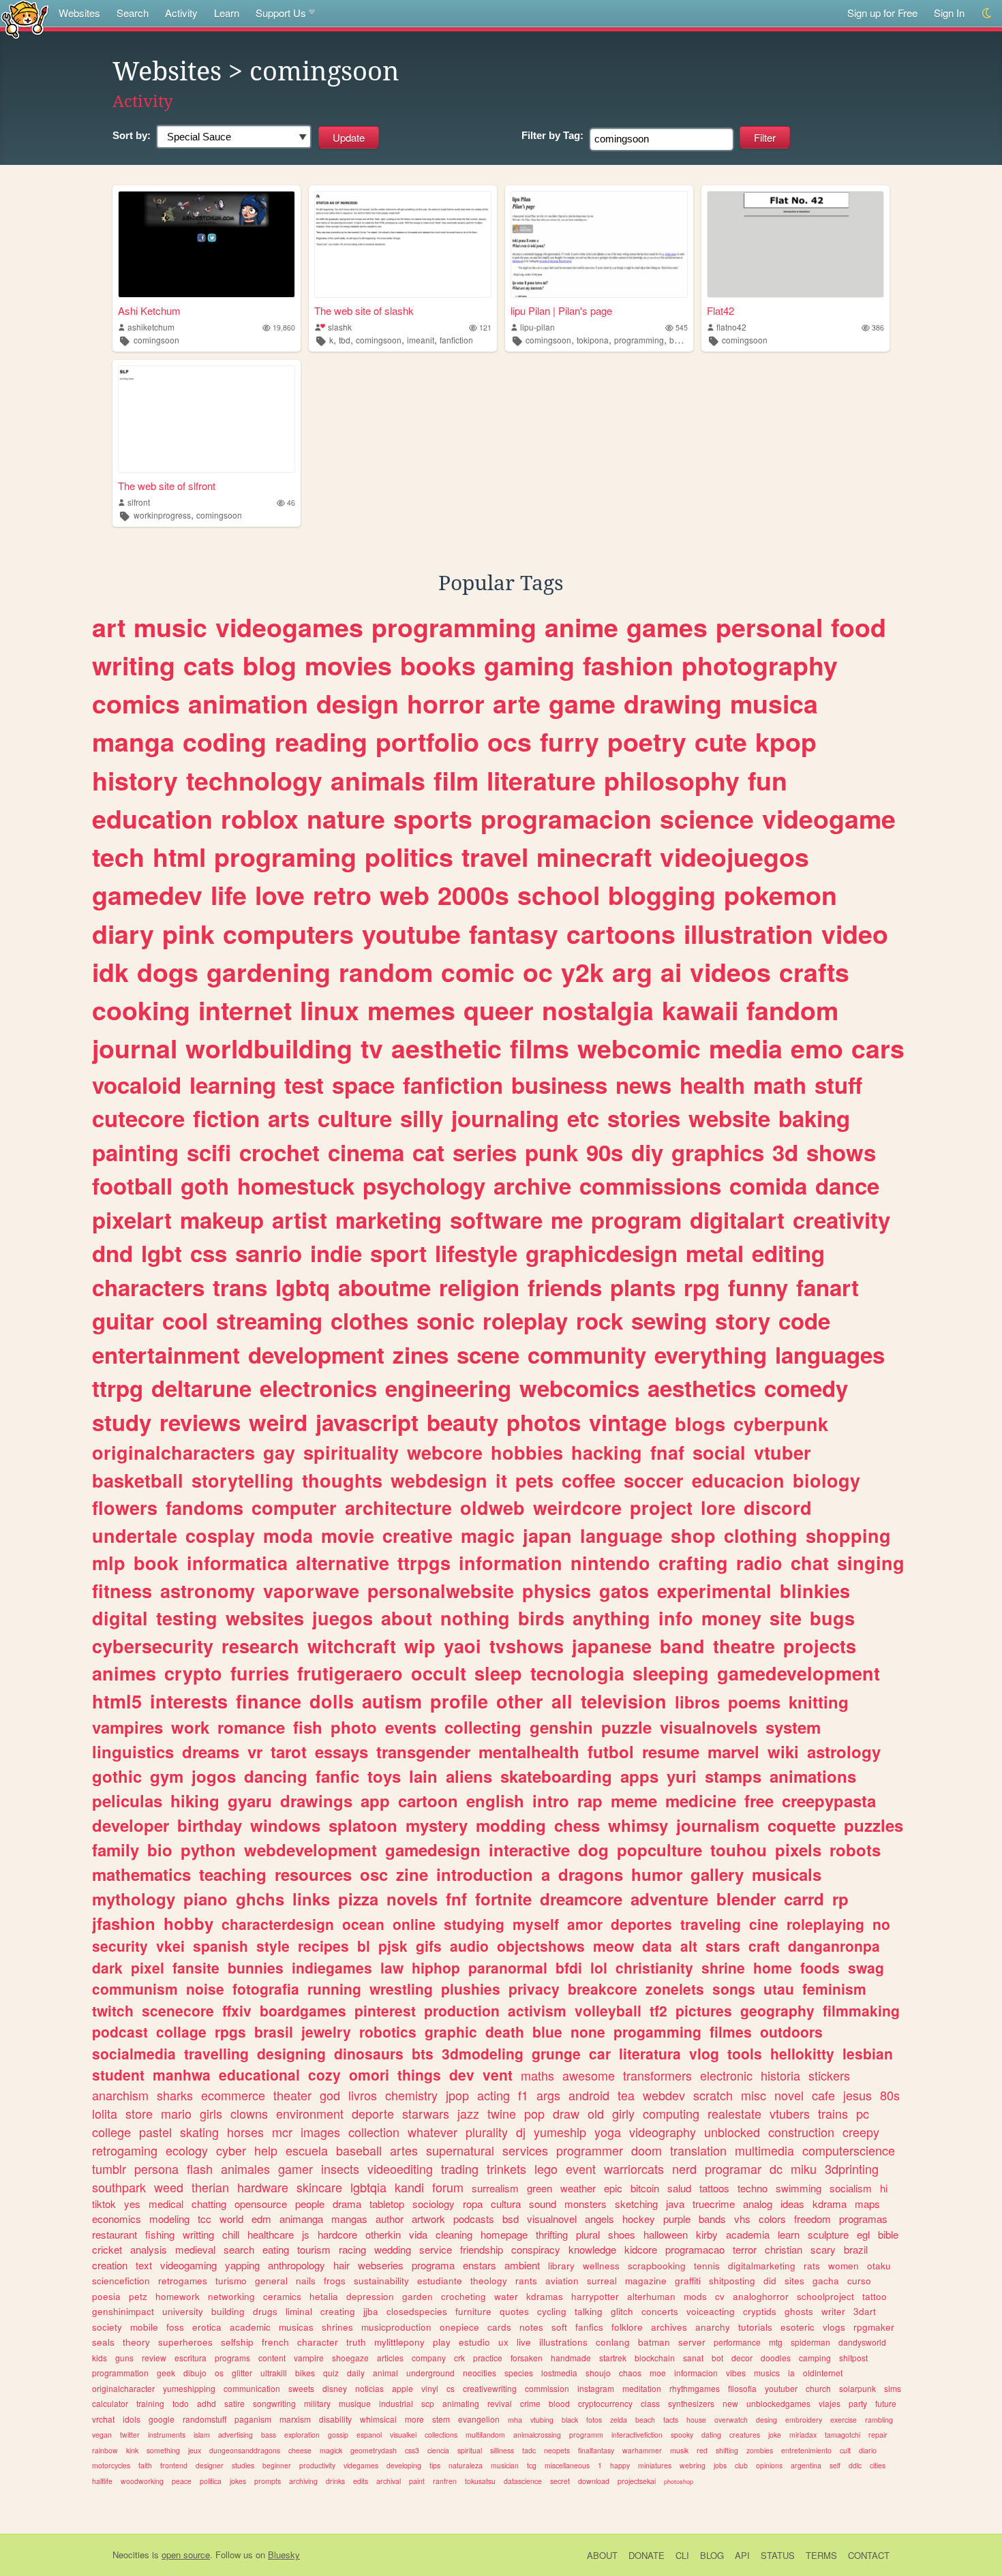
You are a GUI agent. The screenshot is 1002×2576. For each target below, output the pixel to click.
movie (348, 1535)
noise (205, 1989)
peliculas (127, 1800)
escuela (307, 2150)
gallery (717, 1874)
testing (187, 1618)
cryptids (760, 2311)
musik (679, 2450)
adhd (207, 2403)
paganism (253, 2419)
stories (644, 1118)
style (273, 1946)
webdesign (439, 1480)
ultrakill (274, 2373)
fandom (792, 1010)
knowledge (592, 2249)
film (456, 780)
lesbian (868, 2053)
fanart (828, 1287)
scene (488, 1354)
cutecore (138, 1118)
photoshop (679, 2482)
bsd (511, 2219)
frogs (335, 2281)
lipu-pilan (537, 327)
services (525, 2150)
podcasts (474, 2219)
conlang (613, 2342)
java (675, 2204)
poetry (647, 741)
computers (288, 934)
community (587, 1354)
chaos (630, 2373)
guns (124, 2358)
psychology (424, 1185)
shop (693, 1535)
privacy (534, 1989)
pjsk (393, 1946)
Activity (181, 13)
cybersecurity (153, 1646)
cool (185, 1320)
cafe (823, 2095)
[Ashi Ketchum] (207, 244)
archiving (303, 2481)
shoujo (598, 2373)
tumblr (109, 2168)
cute (721, 741)
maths (537, 2075)
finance (269, 1701)
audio (469, 1946)
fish (308, 1727)
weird (278, 1422)
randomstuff (204, 2419)
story (743, 1320)
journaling (505, 1118)
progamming (657, 2031)
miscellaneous (567, 2465)
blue (547, 2031)
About (602, 2555)
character (318, 2342)
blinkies (815, 1591)
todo (181, 2403)
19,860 (284, 327)
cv (720, 2296)
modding (511, 1825)
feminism (834, 1989)
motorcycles (111, 2465)
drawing (673, 703)
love (280, 895)
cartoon (428, 1800)
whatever (432, 2132)
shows (841, 1152)
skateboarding (556, 1776)
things (419, 2074)
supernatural (460, 2150)
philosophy (672, 780)
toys (384, 1776)
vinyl (430, 2388)
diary (123, 934)
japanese (612, 1646)
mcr (282, 2132)
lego (546, 2168)
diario (868, 2450)
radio (759, 1563)
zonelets (675, 1989)
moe (658, 2373)
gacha (826, 2281)
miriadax (803, 2435)
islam (202, 2435)
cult (845, 2450)
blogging (662, 895)
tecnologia (577, 1673)
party (858, 2403)
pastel (155, 2132)
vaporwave (311, 1591)
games (667, 627)
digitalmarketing (762, 2266)
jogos (214, 1776)
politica (211, 2481)
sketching (636, 2204)
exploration (302, 2435)
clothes (369, 1320)
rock (599, 1320)
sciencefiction (121, 2281)
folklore (627, 2327)
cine (764, 1924)
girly (623, 2113)
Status (778, 2555)
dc (776, 2168)
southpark (119, 2187)
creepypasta (829, 1800)
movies (348, 665)
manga (133, 741)
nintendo (610, 1563)
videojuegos (734, 857)
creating (338, 2311)
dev (462, 2074)
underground (430, 2373)
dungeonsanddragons (245, 2450)
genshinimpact (123, 2311)
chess (577, 1825)
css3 (412, 2450)
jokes (238, 2481)
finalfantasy (596, 2450)
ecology (187, 2150)
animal (385, 2373)
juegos (343, 1618)
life (229, 895)
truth (356, 2342)
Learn (227, 13)
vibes (736, 2373)
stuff (838, 1085)
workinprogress (162, 515)
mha (515, 2420)
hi (884, 2188)
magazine (646, 2281)
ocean (363, 1924)
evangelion (479, 2419)
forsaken (527, 2358)
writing (134, 665)
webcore (445, 1452)
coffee (589, 1480)
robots (855, 1850)
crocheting (464, 2296)
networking (231, 2296)
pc (863, 2113)
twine (502, 2113)
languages (830, 1354)
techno (753, 2188)
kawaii (700, 1010)
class (650, 2403)
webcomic (639, 1048)
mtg (776, 2342)
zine (412, 1874)
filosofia (742, 2388)
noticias (369, 2388)
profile (459, 1701)
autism (392, 1701)
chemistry (411, 2095)
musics (767, 2373)
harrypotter (595, 2296)
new (730, 2403)
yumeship (560, 2132)
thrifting (552, 2234)
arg (632, 972)
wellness (601, 2266)
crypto (193, 1673)
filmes (731, 2031)
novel (789, 2095)
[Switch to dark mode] (987, 13)
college (111, 2132)
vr (255, 1751)
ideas (792, 2204)
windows (285, 1825)
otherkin (383, 2234)
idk (110, 972)
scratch (713, 2095)
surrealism (495, 2188)
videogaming (188, 2265)
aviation (562, 2281)
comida (768, 1185)
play (442, 2342)
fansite (196, 1967)
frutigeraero (350, 1673)
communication (252, 2388)
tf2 (658, 2010)
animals (378, 780)
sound (543, 2204)
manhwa (182, 2074)
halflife (102, 2481)
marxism (295, 2419)
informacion (696, 2373)
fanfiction (456, 340)
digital (120, 1618)
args (548, 2095)
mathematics (141, 1874)
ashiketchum (151, 327)
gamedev (147, 895)
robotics (388, 2031)
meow (613, 1946)
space (363, 1085)
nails (306, 2281)
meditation (642, 2388)
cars (878, 1048)
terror (745, 2249)
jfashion (124, 1923)
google (162, 2419)
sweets (301, 2388)
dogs (168, 972)
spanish (221, 1946)
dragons (591, 1874)
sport (398, 1253)
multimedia (764, 2150)
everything (711, 1354)
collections (441, 2435)
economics (117, 2219)
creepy (861, 2132)
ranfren (445, 2481)
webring (693, 2465)
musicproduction (396, 2327)
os (219, 2373)
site (786, 1618)
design (358, 703)
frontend (174, 2465)
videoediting (400, 2168)
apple (403, 2388)
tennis (707, 2266)
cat (428, 1152)
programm (586, 2435)
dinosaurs (369, 2053)
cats (209, 665)
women (844, 2266)
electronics (318, 1388)
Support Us (281, 13)
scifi (209, 1152)
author (390, 2219)
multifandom (485, 2435)
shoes (622, 2234)
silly (422, 1118)
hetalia (324, 2296)
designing (291, 2053)
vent (498, 2074)
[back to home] (25, 19)
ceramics (282, 2296)
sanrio (269, 1253)
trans (240, 1287)
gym (167, 1776)
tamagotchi (842, 2435)
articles (390, 2358)
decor (742, 2358)
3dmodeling (483, 2053)
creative (417, 1535)
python (208, 1850)
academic (250, 2327)
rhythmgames (695, 2388)
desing (766, 2420)
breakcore (603, 1989)
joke (775, 2435)
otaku (879, 2266)
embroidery (804, 2420)
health (712, 1085)
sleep (498, 1673)
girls (211, 2113)
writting (198, 2234)
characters (148, 1287)
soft (559, 2327)
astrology (844, 1751)
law (392, 1967)
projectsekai (637, 2481)
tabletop (387, 2204)
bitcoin (645, 2188)
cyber (231, 2150)
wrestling (401, 1989)
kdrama (830, 2204)
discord (778, 1507)
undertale (135, 1535)
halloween (666, 2234)
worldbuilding (269, 1048)
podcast (120, 2031)
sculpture (828, 2234)
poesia (106, 2296)
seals (103, 2342)
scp (428, 2403)
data (657, 1946)
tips (435, 2465)
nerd (684, 2168)
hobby (188, 1923)
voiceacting (711, 2311)
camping (815, 2358)
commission (547, 2388)
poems (754, 1702)
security (120, 1946)
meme (634, 1800)
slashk (340, 327)
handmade (571, 2358)
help (266, 2150)
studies (243, 2465)
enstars (480, 2265)
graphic (451, 2031)
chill (231, 2234)
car (600, 2053)
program (636, 1220)
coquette (802, 1825)
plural (588, 2234)
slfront (139, 502)
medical (166, 2204)
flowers (125, 1507)
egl (863, 2234)
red (702, 2450)
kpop (786, 741)
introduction (485, 1874)
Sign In (949, 13)
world (231, 2219)
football (132, 1185)
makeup (222, 1220)
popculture (659, 1850)
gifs (429, 1946)
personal (769, 627)
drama (347, 2204)
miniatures (655, 2465)
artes (404, 2150)
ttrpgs (424, 1563)
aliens (469, 1776)
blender (746, 1899)
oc (538, 972)
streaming (269, 1320)
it (501, 1480)
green (540, 2188)
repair (878, 2435)
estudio (474, 2342)
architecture (398, 1507)
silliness (502, 2450)
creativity (841, 1220)
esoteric (798, 2327)
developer (131, 1825)
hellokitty (802, 2053)
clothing (761, 1535)
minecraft (594, 857)
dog (593, 1850)
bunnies (256, 1967)
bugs (832, 1618)
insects (340, 2168)
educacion (738, 1480)
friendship (482, 2249)
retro (342, 895)
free (759, 1800)
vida (418, 2234)
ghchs (260, 1899)
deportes (641, 1924)
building (228, 2311)
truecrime (714, 2204)
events (411, 1727)
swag (866, 1967)
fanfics (589, 2327)
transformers (657, 2075)
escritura (191, 2358)
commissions (650, 1185)
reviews (200, 1422)
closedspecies (417, 2311)
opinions (769, 2465)
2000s (473, 895)
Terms (821, 2555)
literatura (650, 2053)
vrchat (103, 2419)
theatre (744, 1646)
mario (176, 2113)
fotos (594, 2420)
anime (581, 627)
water (506, 2296)
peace (182, 2481)
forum (448, 2187)
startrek (613, 2358)
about (407, 1618)
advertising (236, 2435)
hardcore (337, 2234)
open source (186, 2555)
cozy (324, 2074)
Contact (869, 2555)
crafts (814, 972)
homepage (504, 2234)
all (562, 1701)
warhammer (642, 2450)
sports (433, 818)
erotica (207, 2327)
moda (288, 1535)
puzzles (874, 1825)
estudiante (440, 2281)
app (375, 1800)
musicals (787, 1874)
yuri (682, 1776)
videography (663, 2132)
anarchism (120, 2095)
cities (878, 2465)
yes (132, 2204)
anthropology (297, 2265)
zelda (619, 2420)
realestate (734, 2113)
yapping (242, 2265)
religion (479, 1287)
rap (590, 1800)
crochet (279, 1152)
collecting (483, 1727)
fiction (226, 1118)
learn (789, 2234)
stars (723, 1946)
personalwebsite (441, 1591)
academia (748, 2234)
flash (200, 2168)
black (570, 2420)
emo (817, 1048)
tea (626, 2095)
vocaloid (137, 1085)
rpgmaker (874, 2327)
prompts (268, 2481)
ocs (510, 741)
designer (210, 2465)
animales (245, 2168)
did (770, 2281)
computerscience (849, 2150)
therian (210, 2187)
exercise (844, 2420)
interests (189, 1701)
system (793, 1727)
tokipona (593, 340)
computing (671, 2113)
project (661, 1507)
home (773, 1967)
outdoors (791, 2031)
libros (697, 1702)
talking (589, 2311)
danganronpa (834, 1946)
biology (826, 1480)
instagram (596, 2388)
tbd (345, 340)
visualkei (403, 2435)
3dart (865, 2311)
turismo (231, 2281)
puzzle (626, 1727)
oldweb (492, 1507)
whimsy (638, 1825)
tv (372, 1048)
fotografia (266, 1989)
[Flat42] (795, 244)
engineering (448, 1388)
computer (294, 1507)
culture (355, 1118)
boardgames (303, 2010)
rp (840, 1899)
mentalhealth (529, 1751)
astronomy (208, 1591)
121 (485, 327)
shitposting (732, 2281)
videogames (289, 627)
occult (439, 1673)
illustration (748, 934)
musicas (296, 2327)
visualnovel (552, 2219)
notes (531, 2327)
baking (682, 340)
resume (671, 1751)
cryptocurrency (605, 2403)
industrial (396, 2403)
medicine (701, 1800)
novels (412, 1899)
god (330, 2095)
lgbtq (303, 1287)
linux (330, 1010)
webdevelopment (310, 1850)
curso (859, 2281)
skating (199, 2132)
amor (585, 1924)
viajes (830, 2403)
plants (643, 1287)
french (275, 2342)
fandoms (204, 1507)
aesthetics (702, 1388)
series (485, 1152)
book (156, 1563)
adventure (669, 1899)
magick (331, 2450)
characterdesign (278, 1924)
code (804, 1320)
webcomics (579, 1388)
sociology (434, 2204)
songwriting (274, 2403)
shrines (337, 2327)
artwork (428, 2219)
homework (178, 2296)
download (594, 2481)
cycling (552, 2311)
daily (356, 2373)
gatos (624, 1591)
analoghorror (761, 2296)
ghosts (799, 2311)
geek (166, 2373)
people (310, 2204)
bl (364, 1946)
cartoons (621, 934)
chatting (209, 2204)
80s (890, 2095)
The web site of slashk (364, 310)
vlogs (834, 2327)
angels (599, 2219)
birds (541, 1618)
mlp (109, 1563)
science (707, 818)
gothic (117, 1776)
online (414, 1924)
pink (188, 934)
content (272, 2358)
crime (530, 2403)
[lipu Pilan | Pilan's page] (599, 244)
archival (389, 2481)
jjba (371, 2311)
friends (565, 1287)
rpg (702, 1287)
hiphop (436, 1967)
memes (411, 1010)
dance (847, 1185)
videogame (829, 818)
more (414, 2419)
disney (335, 2388)
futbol (611, 1751)
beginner (277, 2465)
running (334, 1989)
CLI (682, 2555)
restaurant (115, 2234)
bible (888, 2234)
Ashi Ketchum (149, 310)
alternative (343, 1563)
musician (505, 2465)
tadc (529, 2450)
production (462, 2010)
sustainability (381, 2281)
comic (478, 972)
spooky (682, 2435)
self (835, 2465)
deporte (373, 2113)
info (676, 1618)
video (855, 934)
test (304, 1085)
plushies (471, 1989)
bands (712, 2219)
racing (352, 2249)
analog (758, 2204)
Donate (647, 2555)
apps (639, 1776)
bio (160, 1850)
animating (461, 2403)
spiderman (810, 2342)
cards (499, 2327)
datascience (523, 2481)
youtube (411, 934)
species (519, 2373)
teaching (233, 1874)
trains (833, 2113)
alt (689, 1946)
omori (369, 2074)
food (859, 627)
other (520, 1701)
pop (534, 2113)
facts (671, 2420)
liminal (299, 2311)
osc (374, 1874)
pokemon (780, 895)
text (144, 2265)
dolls (332, 1701)
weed (169, 2187)
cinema (366, 1152)
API (742, 2555)
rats (812, 2266)
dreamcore (581, 1899)
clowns (249, 2113)
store (139, 2113)
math (780, 1085)
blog (270, 665)
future (886, 2403)
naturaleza (466, 2465)
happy (620, 2465)
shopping (848, 1535)
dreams (211, 1751)
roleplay (525, 1320)
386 (878, 327)
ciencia (438, 2450)
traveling (711, 1924)
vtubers (790, 2113)
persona (156, 2168)
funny (758, 1287)
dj (521, 2132)
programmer (590, 2150)
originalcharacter (123, 2388)
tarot (289, 1751)
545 (682, 327)
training (150, 2403)
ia (791, 2373)
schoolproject (825, 2296)
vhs (742, 2219)
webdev (664, 2095)
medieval (195, 2249)
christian (784, 2249)
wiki (783, 1751)
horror (446, 703)
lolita (105, 2113)
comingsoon (156, 340)
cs (451, 2388)
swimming (799, 2188)
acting (494, 2095)
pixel (148, 1967)
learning (233, 1085)
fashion (628, 665)
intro (551, 1800)
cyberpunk (781, 1424)
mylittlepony (399, 2342)
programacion (566, 818)
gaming (529, 665)
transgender (423, 1751)
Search (133, 13)
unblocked (732, 2132)
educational (259, 2074)
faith (145, 2465)
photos (544, 1422)
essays (341, 1751)
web (405, 895)
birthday (210, 1825)
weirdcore (577, 1507)
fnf (456, 1899)
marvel (733, 1751)
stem (441, 2419)
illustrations (563, 2342)
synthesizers (691, 2403)
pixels (798, 1850)
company (429, 2358)
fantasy (514, 934)
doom (647, 2150)
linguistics (133, 1751)
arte (517, 703)
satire (234, 2403)
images (320, 2132)
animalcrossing (537, 2435)
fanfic (337, 1776)
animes (124, 1673)
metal (715, 1253)
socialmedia (134, 2053)
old (596, 2113)
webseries (381, 2265)
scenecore (178, 2010)
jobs (720, 2465)
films (540, 1048)
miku (804, 2168)
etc (583, 1118)
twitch (113, 2010)
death (505, 2031)
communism (135, 1989)
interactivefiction (637, 2435)
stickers (829, 2075)
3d (785, 1152)
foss (175, 2327)
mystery (437, 1825)
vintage (628, 1422)
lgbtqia (368, 2187)
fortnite (503, 1899)
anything (611, 1618)
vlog (704, 2053)
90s (605, 1152)
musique (355, 2403)
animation (248, 703)
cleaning (454, 2234)
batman (654, 2342)
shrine (723, 1967)
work (190, 1727)
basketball (138, 1480)
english (495, 1800)
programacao (695, 2249)
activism (537, 2010)
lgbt (162, 1253)
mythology (134, 1899)
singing (871, 1563)
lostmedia (559, 2373)
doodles (776, 2358)
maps (867, 2204)
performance (737, 2342)
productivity (317, 2465)
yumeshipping (189, 2388)
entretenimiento (806, 2450)
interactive (529, 1850)
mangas (349, 2219)
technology (254, 780)
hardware (263, 2187)
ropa (473, 2204)
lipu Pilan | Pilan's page (561, 310)
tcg (532, 2465)
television (624, 1701)
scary (823, 2249)
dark (107, 1967)
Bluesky (284, 2555)
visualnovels (709, 1727)
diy (647, 1152)
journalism (718, 1825)
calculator (110, 2403)
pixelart (132, 1220)
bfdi (569, 1967)
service (436, 2249)
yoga (608, 2132)
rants (526, 2281)
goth (205, 1185)
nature (346, 818)
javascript (367, 1422)
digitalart (737, 1220)
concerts (660, 2311)
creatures (745, 2435)
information (511, 1563)
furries (260, 1673)
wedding (393, 2249)
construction (801, 2132)
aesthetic (446, 1048)
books (438, 665)
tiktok (104, 2204)
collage (181, 2031)
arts (289, 1118)
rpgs (230, 2031)
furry (570, 741)
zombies (760, 2450)
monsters (586, 2204)
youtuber (781, 2388)
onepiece (459, 2327)
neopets (557, 2450)
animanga (301, 2219)
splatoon (363, 1825)
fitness (122, 1591)
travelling (216, 2053)
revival (500, 2403)
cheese (300, 2450)
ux (503, 2342)
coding (225, 741)
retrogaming (125, 2150)
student (118, 2074)
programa (433, 2265)
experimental (714, 1591)
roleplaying (825, 1924)
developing (404, 2465)
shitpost (853, 2358)
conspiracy (536, 2249)
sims (893, 2388)
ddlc (855, 2465)
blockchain (655, 2358)
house (696, 2420)
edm (261, 2219)
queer (499, 1010)
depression (370, 2296)
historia (780, 2075)
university (183, 2311)
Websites (79, 13)
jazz (468, 2113)
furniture (473, 2311)
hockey (639, 2219)
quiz (331, 2373)
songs (734, 1989)
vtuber (783, 1452)
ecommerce (233, 2095)
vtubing (542, 2420)
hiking (195, 1800)
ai (671, 972)
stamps (733, 1776)
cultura (506, 2204)
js (306, 2234)
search (239, 2249)
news (643, 1085)
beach (645, 2420)
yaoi (462, 1646)
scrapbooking (657, 2266)
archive (532, 1185)
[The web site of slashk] (403, 244)
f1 (523, 2095)
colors (772, 2219)
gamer (295, 2168)
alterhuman (651, 2296)
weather (578, 2188)
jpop (457, 2095)
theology (489, 2281)
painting (135, 1152)
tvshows (527, 1646)
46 (291, 503)
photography (760, 665)
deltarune (201, 1388)
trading (460, 2168)
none (588, 2031)
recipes (323, 1946)
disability (335, 2419)
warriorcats (634, 2168)
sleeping (671, 1673)
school (559, 895)
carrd (804, 1899)
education (152, 818)
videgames (361, 2465)
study (122, 1422)
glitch (622, 2311)
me (567, 1220)
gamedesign (433, 1850)
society (107, 2327)
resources (313, 1874)
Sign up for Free (882, 13)
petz (138, 2296)
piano (206, 1899)
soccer (654, 1480)
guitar (123, 1320)
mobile (144, 2327)
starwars (426, 2113)
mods (695, 2296)
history (135, 780)
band (682, 1646)
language (621, 1535)
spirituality (351, 1452)
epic (613, 2188)
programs (232, 2358)
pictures (704, 2010)
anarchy (713, 2327)
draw (566, 2113)
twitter (130, 2435)
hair (341, 2265)
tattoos (714, 2188)
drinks (335, 2481)
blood (559, 2403)
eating (276, 2249)
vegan (102, 2435)
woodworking (142, 2481)
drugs (265, 2311)
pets (534, 1480)
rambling (879, 2420)
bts (423, 2053)
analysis (149, 2249)
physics (557, 1591)
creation (110, 2265)
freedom (813, 2219)
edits (361, 2481)
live (524, 2342)
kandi (409, 2187)
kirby (707, 2234)
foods (820, 1967)
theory (136, 2342)
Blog (712, 2555)
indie (336, 1253)
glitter (242, 2373)
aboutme (384, 1287)
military (317, 2403)
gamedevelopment (799, 1673)
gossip (338, 2435)
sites (794, 2281)
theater (292, 2095)
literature (541, 780)
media (746, 1048)
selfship (237, 2342)
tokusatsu (480, 2481)
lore (718, 1507)
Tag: (552, 135)
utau (779, 1989)
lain (423, 1776)
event (581, 2168)
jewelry (326, 2031)
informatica (237, 1563)
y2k (582, 972)
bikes (305, 2373)
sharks (175, 2095)
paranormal (508, 1967)
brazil (856, 2249)
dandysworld (862, 2342)
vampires (127, 1727)
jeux (195, 2450)
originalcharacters (173, 1452)
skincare (319, 2187)
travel (495, 857)
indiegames (332, 1967)
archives (669, 2327)
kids (100, 2358)
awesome (589, 2075)
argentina (806, 2465)
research (260, 1646)
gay (279, 1452)
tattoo (875, 2296)
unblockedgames (778, 2403)
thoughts (342, 1480)
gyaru (250, 1800)
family (116, 1850)
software (496, 1220)
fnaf (667, 1452)
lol (599, 1967)
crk (459, 2358)
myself (536, 1924)
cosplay (220, 1535)
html (179, 857)
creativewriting (490, 2388)
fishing (160, 2234)
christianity (654, 1967)
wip (420, 1646)
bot (717, 2358)
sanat (693, 2358)
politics (409, 857)
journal (135, 1048)
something (163, 2450)
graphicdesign (602, 1253)
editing (788, 1253)
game (582, 703)
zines (421, 1354)
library (561, 2266)
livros (363, 2095)
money (731, 1618)
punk (551, 1152)
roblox (260, 818)
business (559, 1085)
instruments (167, 2435)
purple (677, 2219)
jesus (857, 2095)
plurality (487, 2132)
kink (132, 2450)
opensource (261, 2204)
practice (488, 2358)
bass (269, 2435)
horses (245, 2132)
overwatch (731, 2420)
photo (354, 1727)
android (589, 2095)
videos (730, 972)
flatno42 (731, 327)
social (719, 1452)
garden (417, 2296)
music (170, 627)
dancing (276, 1776)
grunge (556, 2053)
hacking (607, 1452)
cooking (141, 1010)
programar (733, 2168)
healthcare (271, 2234)
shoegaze (350, 2358)
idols (132, 2419)
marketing (389, 1220)
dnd (112, 1253)
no (881, 1924)
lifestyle (476, 1253)
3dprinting (852, 2168)
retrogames (183, 2281)
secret (560, 2481)
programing (285, 857)
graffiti (688, 2281)
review (154, 2358)
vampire (309, 2358)
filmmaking (861, 2010)
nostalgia (598, 1010)
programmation (120, 2373)
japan (547, 1535)
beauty (462, 1422)
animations (813, 1776)
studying (474, 1924)
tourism (314, 2249)
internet (245, 1010)
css (209, 1253)
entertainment (166, 1354)
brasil (274, 2031)
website (729, 1118)
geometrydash (374, 2450)
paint (417, 2481)
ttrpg (118, 1388)
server (692, 2342)
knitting (819, 1702)
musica (774, 703)
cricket (107, 2249)
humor (657, 1874)
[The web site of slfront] (207, 419)
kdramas (545, 2296)
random (386, 972)
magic (488, 1535)
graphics (718, 1152)
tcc (204, 2219)
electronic (726, 2075)
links (311, 1899)
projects (820, 1646)
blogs (700, 1424)
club (741, 2465)
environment (310, 2113)
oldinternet (823, 2373)
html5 (117, 1701)
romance (251, 1727)
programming (639, 340)
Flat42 (720, 310)
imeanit (421, 340)
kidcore (641, 2249)
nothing (475, 1618)
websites (265, 1618)
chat (810, 1563)
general (271, 2281)
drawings (316, 1800)
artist (300, 1220)
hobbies (527, 1452)
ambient (522, 2265)
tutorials (755, 2327)
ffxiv (237, 2010)
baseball (359, 2150)
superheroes (185, 2342)
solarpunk (857, 2388)
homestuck (296, 1185)
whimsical (378, 2419)
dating (711, 2435)
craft (764, 1946)
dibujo (195, 2373)
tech (118, 857)
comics (136, 703)
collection (374, 2132)
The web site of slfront (167, 486)
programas (863, 2219)
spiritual (470, 2450)
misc (754, 2095)
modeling (169, 2219)
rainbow (105, 2450)
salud (679, 2188)
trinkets (506, 2168)
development (316, 1354)
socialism (851, 2188)
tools (745, 2053)
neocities (480, 2373)
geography (777, 2010)
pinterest (385, 2010)
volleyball (608, 2010)
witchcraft (352, 1646)
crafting (693, 1563)
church (818, 2388)
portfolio (427, 741)
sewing (669, 1320)
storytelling (243, 1480)
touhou (739, 1850)
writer (833, 2311)
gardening (269, 972)
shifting (727, 2450)
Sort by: (132, 135)
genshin (561, 1727)
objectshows (541, 1946)
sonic (445, 1320)
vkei (170, 1946)
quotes (514, 2311)
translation (698, 2150)
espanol (369, 2435)
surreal (602, 2281)
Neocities (131, 2555)
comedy (806, 1388)
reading (321, 741)
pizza (358, 1899)
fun (768, 780)
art (109, 627)
